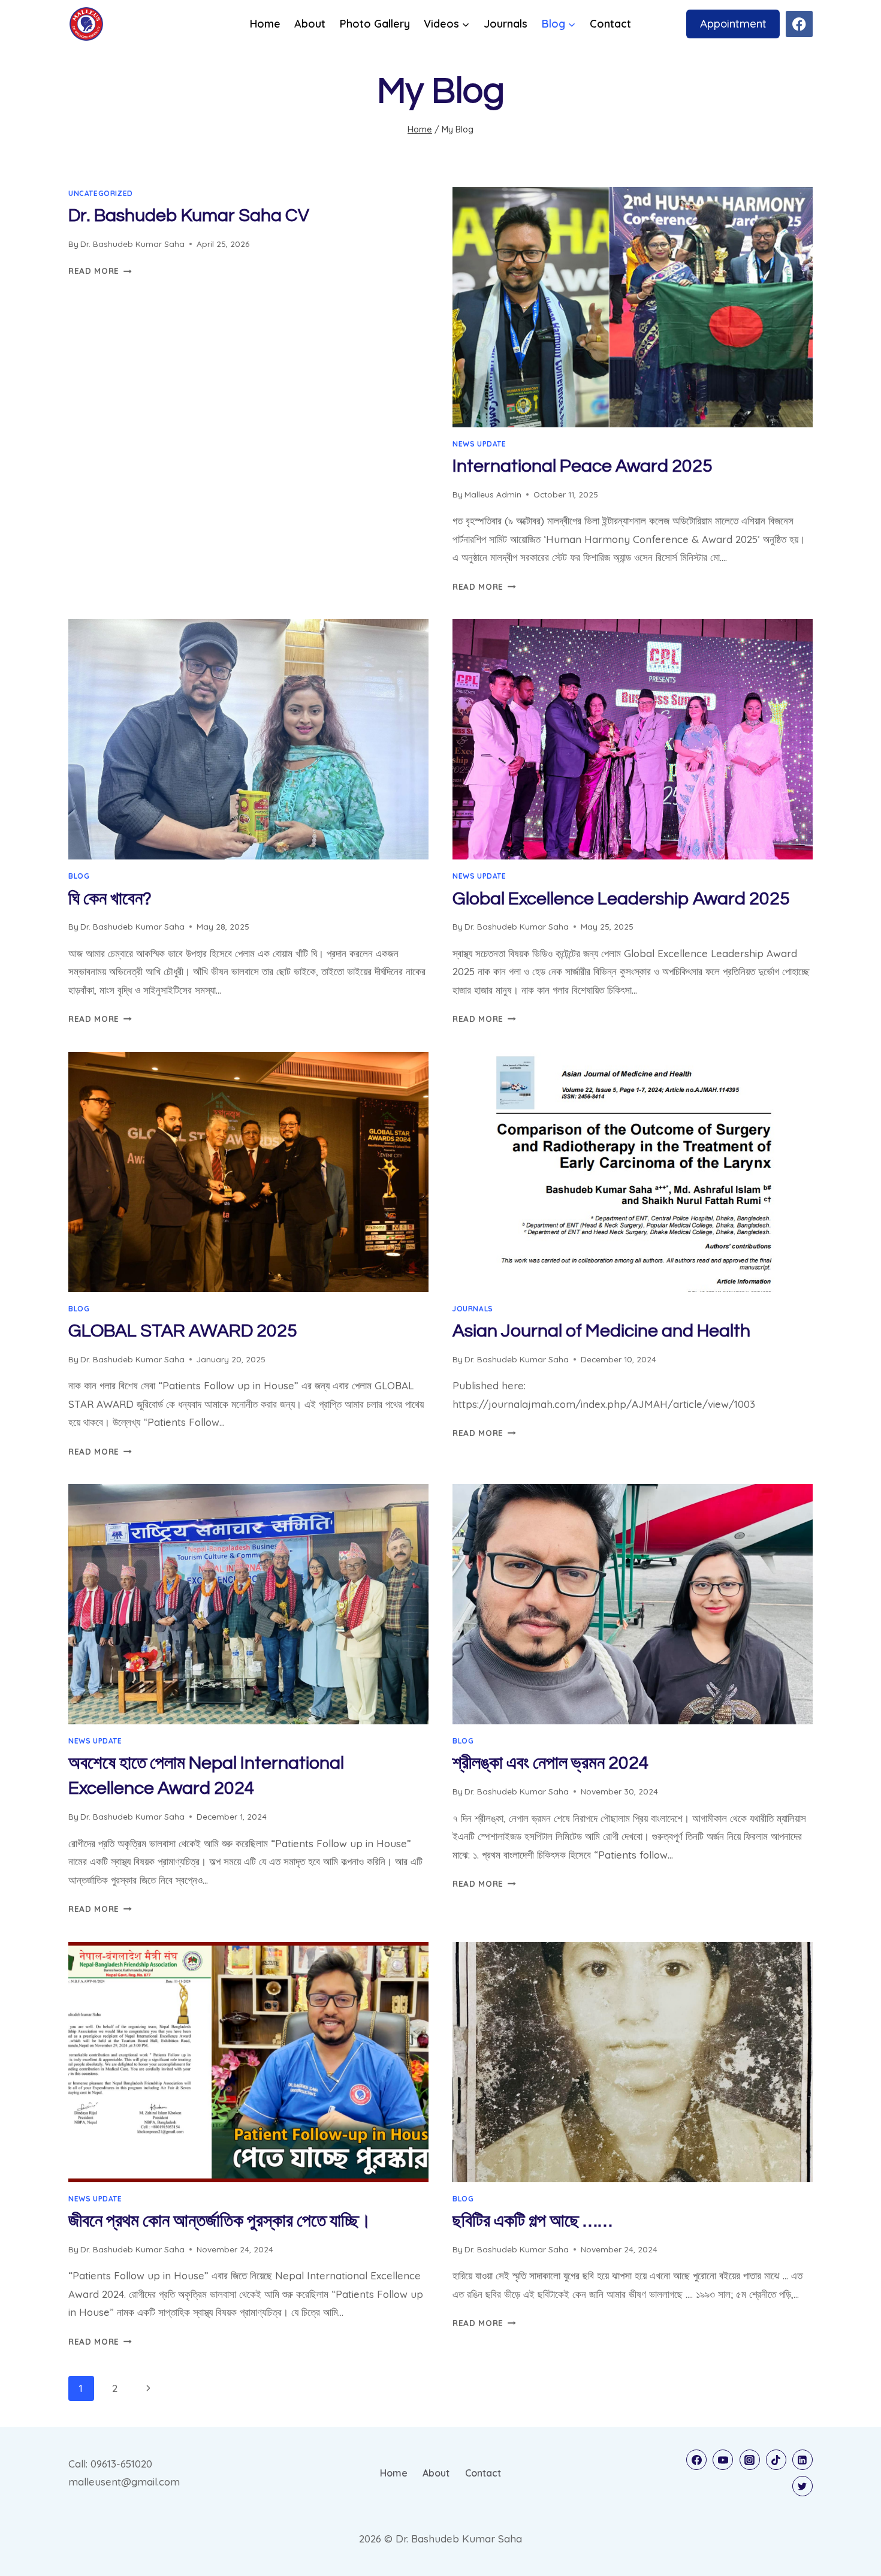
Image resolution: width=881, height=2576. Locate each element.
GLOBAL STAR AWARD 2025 (183, 1331)
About (310, 24)
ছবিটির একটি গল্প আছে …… (532, 2221)
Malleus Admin (493, 494)
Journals (506, 24)
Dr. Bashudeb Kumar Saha (132, 244)
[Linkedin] (802, 2460)
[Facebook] (799, 24)
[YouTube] (723, 2460)
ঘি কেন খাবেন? (110, 899)
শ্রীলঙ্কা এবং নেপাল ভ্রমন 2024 (551, 1763)
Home (265, 24)
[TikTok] (776, 2460)
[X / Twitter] (802, 2486)
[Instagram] (750, 2460)
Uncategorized (101, 193)
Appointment (733, 23)
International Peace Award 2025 (583, 466)
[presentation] (633, 307)
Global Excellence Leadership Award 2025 (621, 899)
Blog (79, 876)
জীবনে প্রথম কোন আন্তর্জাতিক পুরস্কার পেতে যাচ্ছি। (220, 2221)
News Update (479, 444)
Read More (100, 271)
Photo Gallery (375, 24)
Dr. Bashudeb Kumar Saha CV (189, 215)
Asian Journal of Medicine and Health (601, 1331)
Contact (610, 24)
